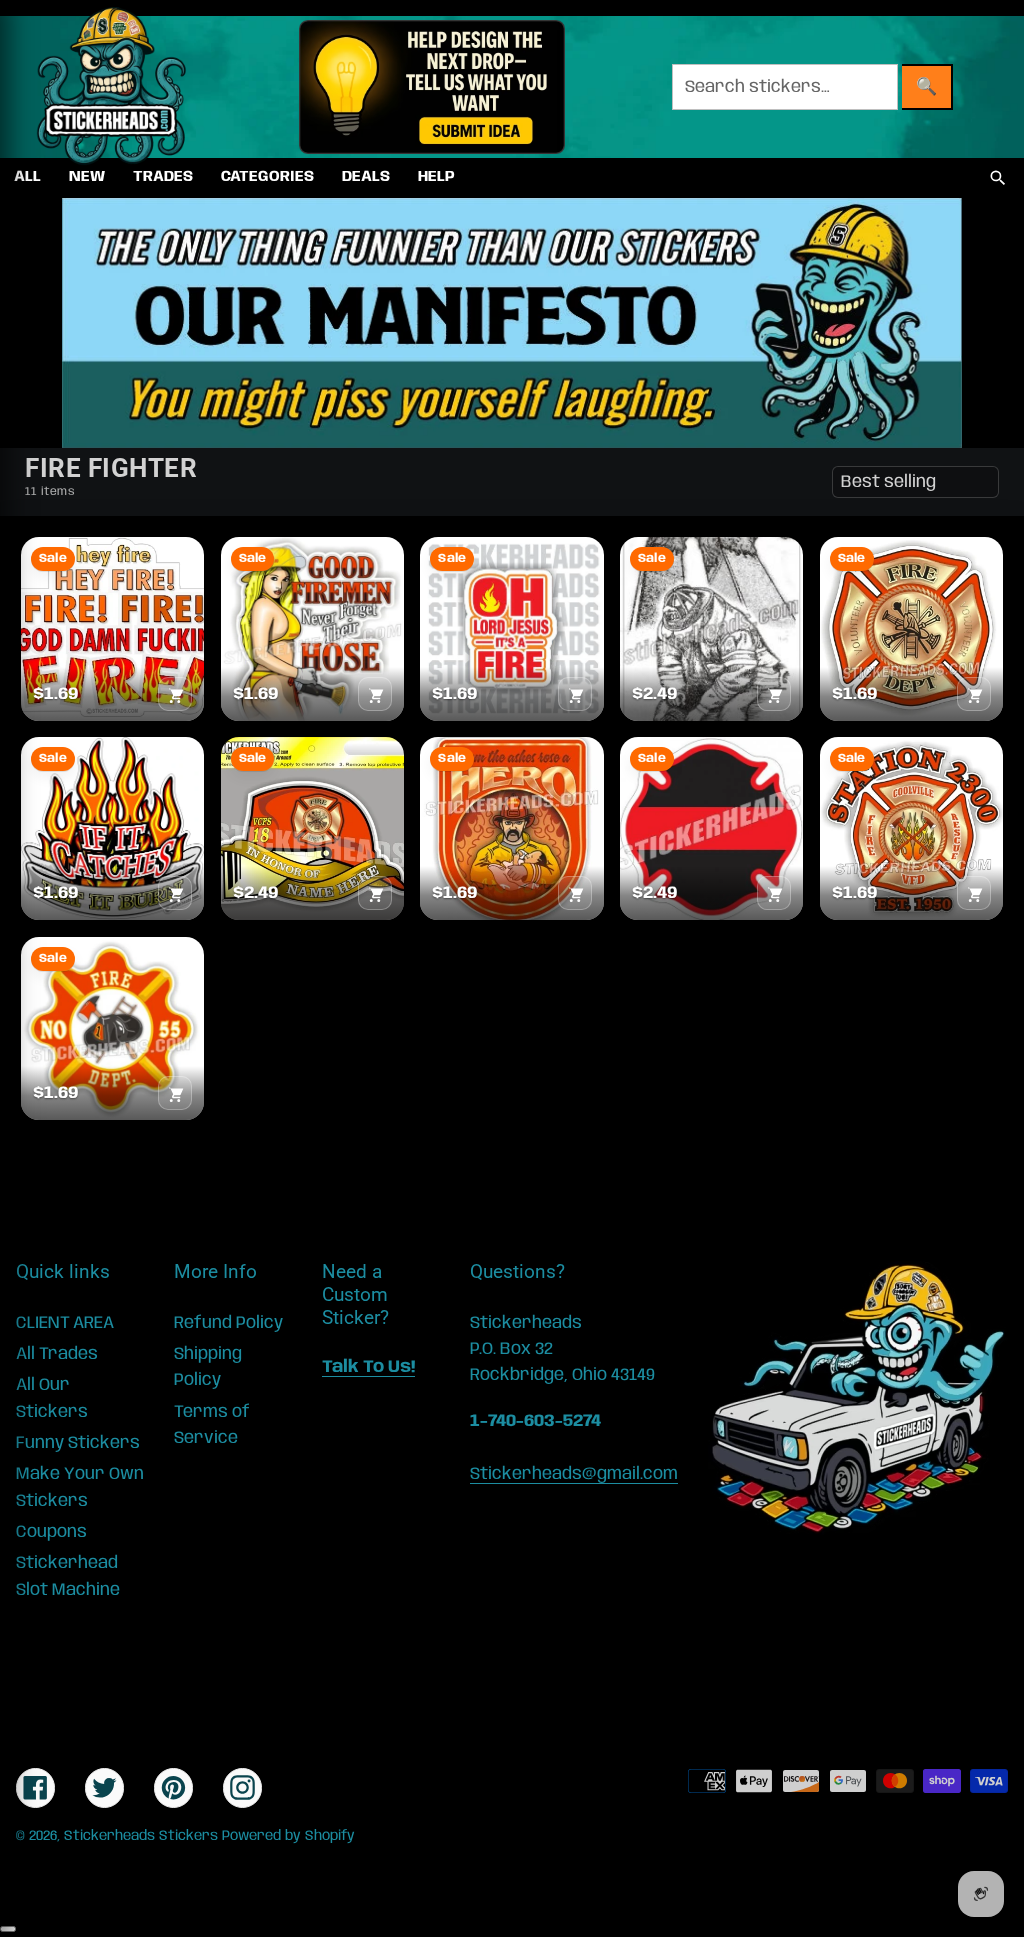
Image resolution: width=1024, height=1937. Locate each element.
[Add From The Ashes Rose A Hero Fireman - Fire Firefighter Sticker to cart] (575, 893)
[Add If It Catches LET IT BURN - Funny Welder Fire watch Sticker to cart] (175, 893)
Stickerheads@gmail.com (574, 1474)
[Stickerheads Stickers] (112, 87)
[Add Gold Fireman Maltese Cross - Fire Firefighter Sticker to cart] (974, 694)
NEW (87, 177)
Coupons (51, 1532)
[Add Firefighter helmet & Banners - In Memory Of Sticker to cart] (375, 893)
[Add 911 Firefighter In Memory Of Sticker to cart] (774, 694)
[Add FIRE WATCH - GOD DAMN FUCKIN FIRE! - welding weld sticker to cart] (175, 694)
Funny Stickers (78, 1443)
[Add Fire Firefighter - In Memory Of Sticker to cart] (774, 893)
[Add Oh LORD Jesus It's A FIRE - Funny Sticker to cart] (575, 694)
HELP (436, 177)
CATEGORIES (267, 177)
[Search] (998, 178)
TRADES (163, 177)
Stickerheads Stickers (141, 1836)
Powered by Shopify (288, 1836)
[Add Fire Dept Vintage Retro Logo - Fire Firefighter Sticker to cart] (175, 1093)
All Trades (57, 1354)
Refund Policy (228, 1323)
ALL (27, 177)
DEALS (366, 177)
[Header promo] (431, 87)
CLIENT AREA (65, 1323)
